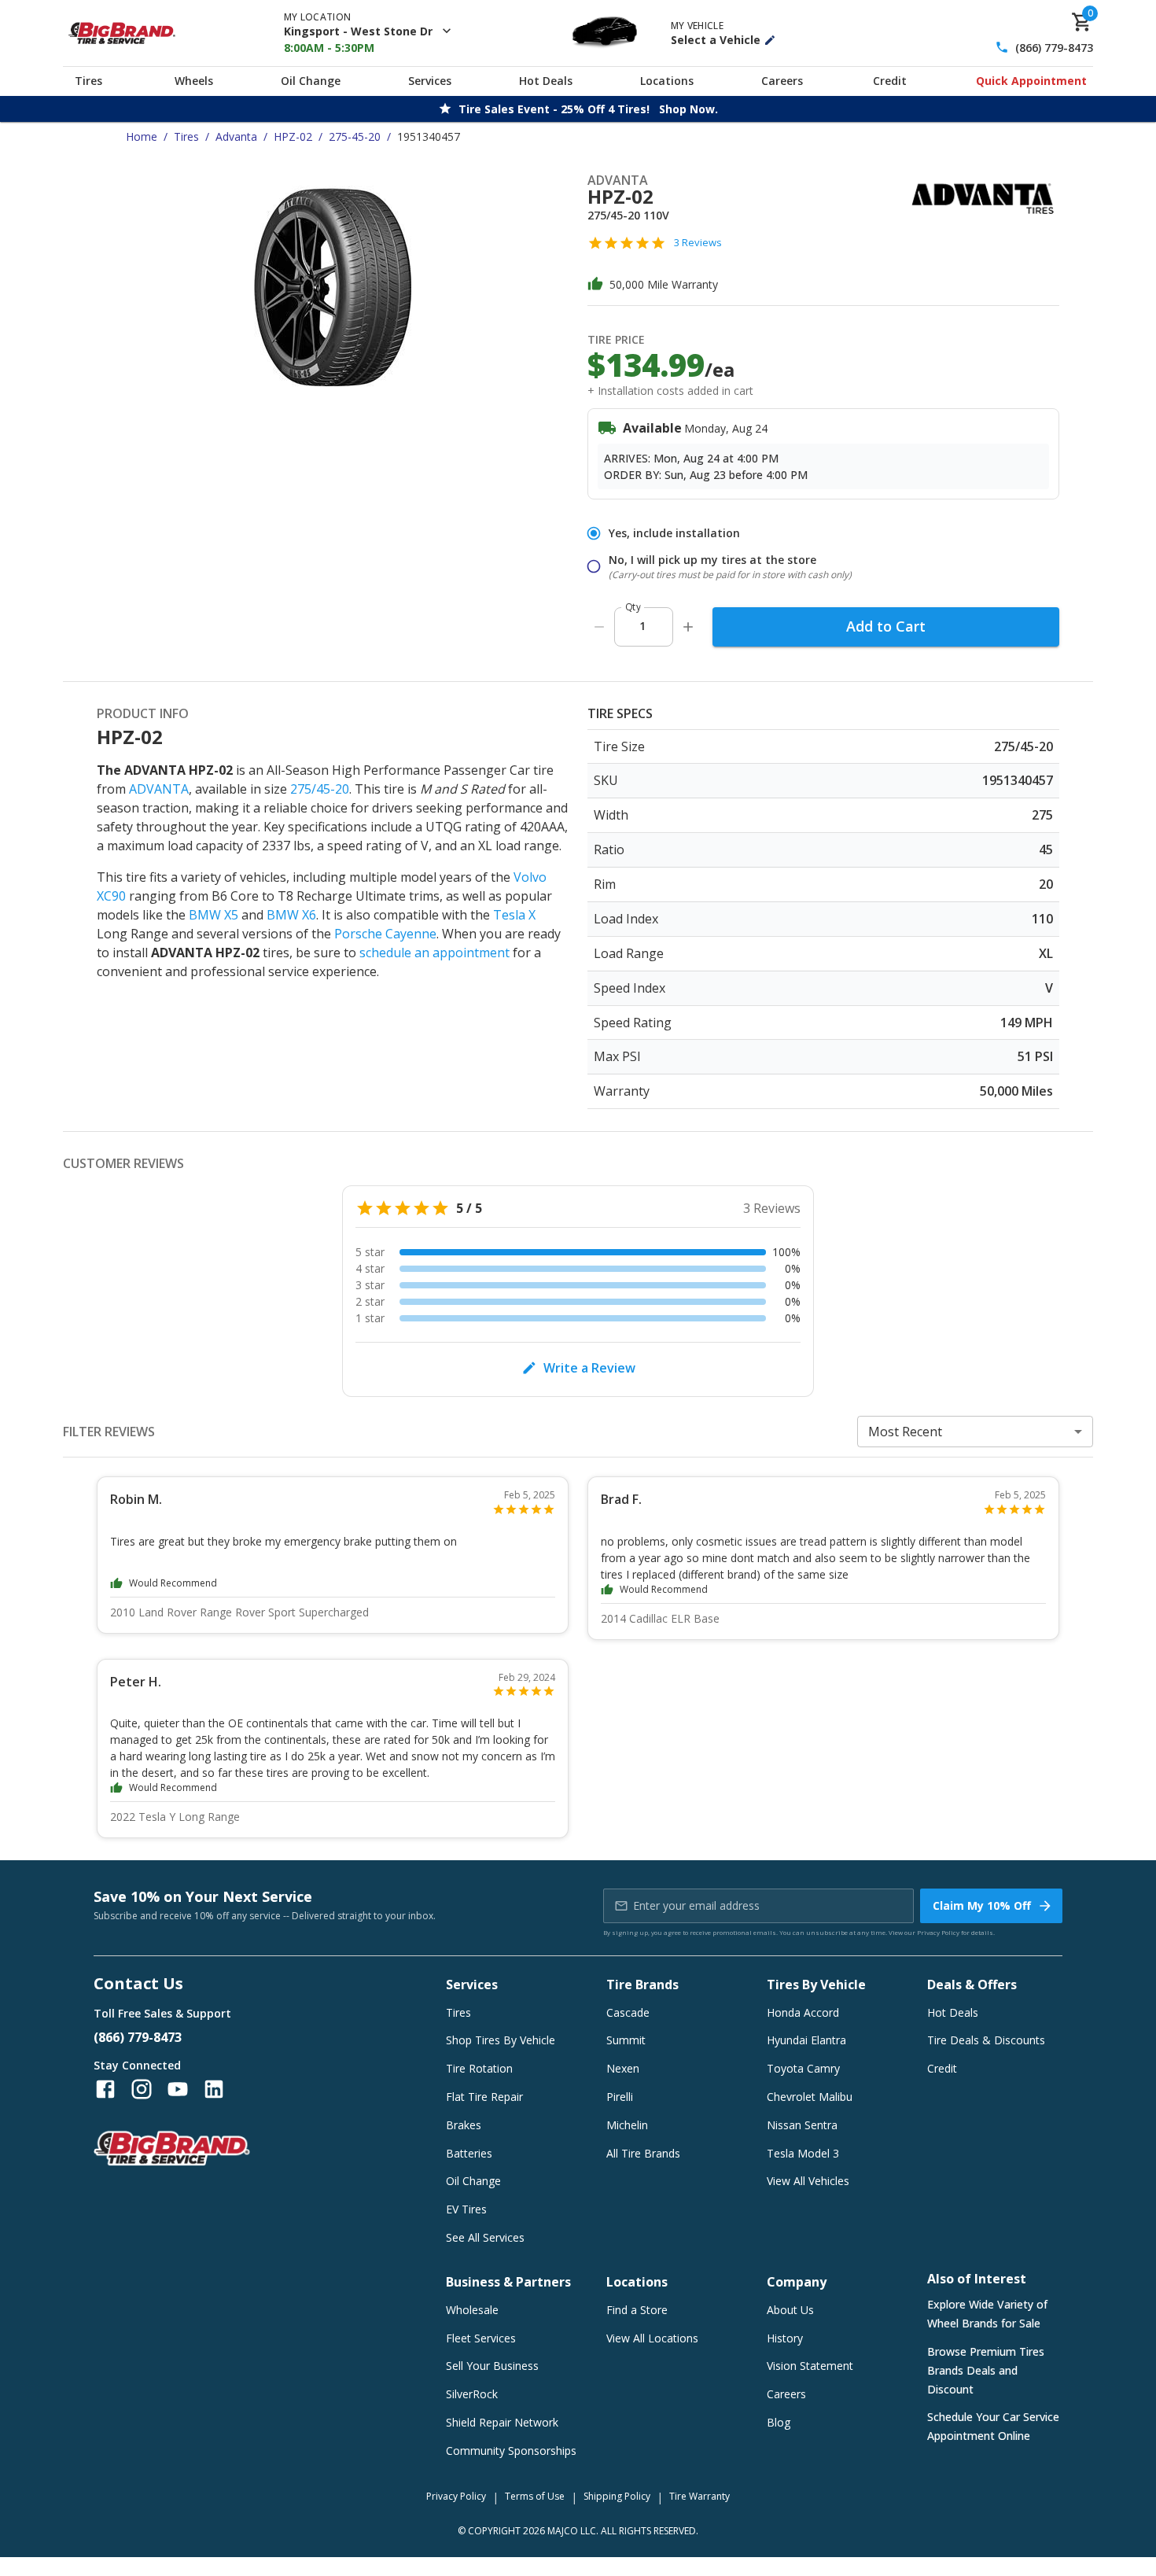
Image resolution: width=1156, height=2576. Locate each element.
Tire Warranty (699, 2496)
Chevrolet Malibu (810, 2097)
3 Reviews (698, 242)
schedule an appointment (434, 953)
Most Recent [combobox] (905, 1432)
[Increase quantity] (688, 627)
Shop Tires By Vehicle (501, 2040)
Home (142, 136)
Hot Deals (546, 81)
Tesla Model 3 (803, 2153)
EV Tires (466, 2209)
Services (430, 81)
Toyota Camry (803, 2068)
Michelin (627, 2125)
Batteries (469, 2153)
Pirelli (620, 2097)
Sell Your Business (492, 2366)
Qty (633, 607)
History (785, 2338)
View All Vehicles (808, 2181)
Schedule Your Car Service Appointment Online (993, 2426)
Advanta (236, 136)
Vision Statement (810, 2366)
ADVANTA (159, 789)
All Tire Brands (643, 2153)
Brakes (464, 2125)
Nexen (623, 2068)
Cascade (628, 2012)
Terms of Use (535, 2496)
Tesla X (514, 915)
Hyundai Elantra (806, 2040)
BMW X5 (214, 915)
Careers (782, 81)
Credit (890, 81)
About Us (790, 2310)
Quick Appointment (1031, 81)
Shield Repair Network (502, 2422)
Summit (626, 2040)
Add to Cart (886, 626)
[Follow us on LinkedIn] (214, 2089)
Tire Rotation (479, 2068)
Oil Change (311, 81)
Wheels (194, 81)
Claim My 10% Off (982, 1905)
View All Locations (652, 2338)
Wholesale (472, 2310)
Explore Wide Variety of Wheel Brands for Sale (987, 2314)
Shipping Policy (617, 2496)
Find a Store (637, 2310)
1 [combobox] (642, 626)
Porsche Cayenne (385, 934)
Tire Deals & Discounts (986, 2040)
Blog (779, 2422)
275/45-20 (320, 789)
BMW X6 (291, 915)
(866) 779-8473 (1054, 48)
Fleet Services (481, 2338)
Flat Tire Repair (484, 2097)
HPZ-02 (293, 136)
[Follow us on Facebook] (105, 2089)
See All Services (485, 2237)
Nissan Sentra (802, 2125)
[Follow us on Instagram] (142, 2089)
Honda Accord (803, 2012)
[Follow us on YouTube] (178, 2089)
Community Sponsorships (511, 2451)
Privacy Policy (938, 1932)
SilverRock (472, 2394)
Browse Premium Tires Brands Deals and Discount (986, 2370)
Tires (88, 81)
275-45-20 (355, 136)
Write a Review (589, 1368)
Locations (667, 81)
